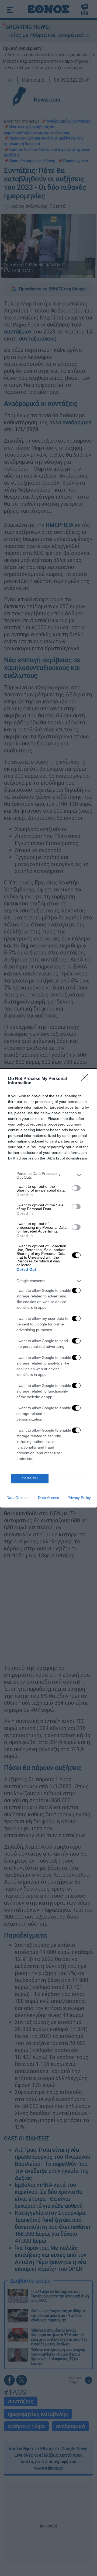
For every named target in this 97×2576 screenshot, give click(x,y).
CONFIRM (30, 1478)
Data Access (48, 1498)
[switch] (76, 1188)
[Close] (86, 1079)
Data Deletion (18, 1498)
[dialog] (48, 1288)
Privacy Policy (79, 1498)
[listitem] (48, 1175)
